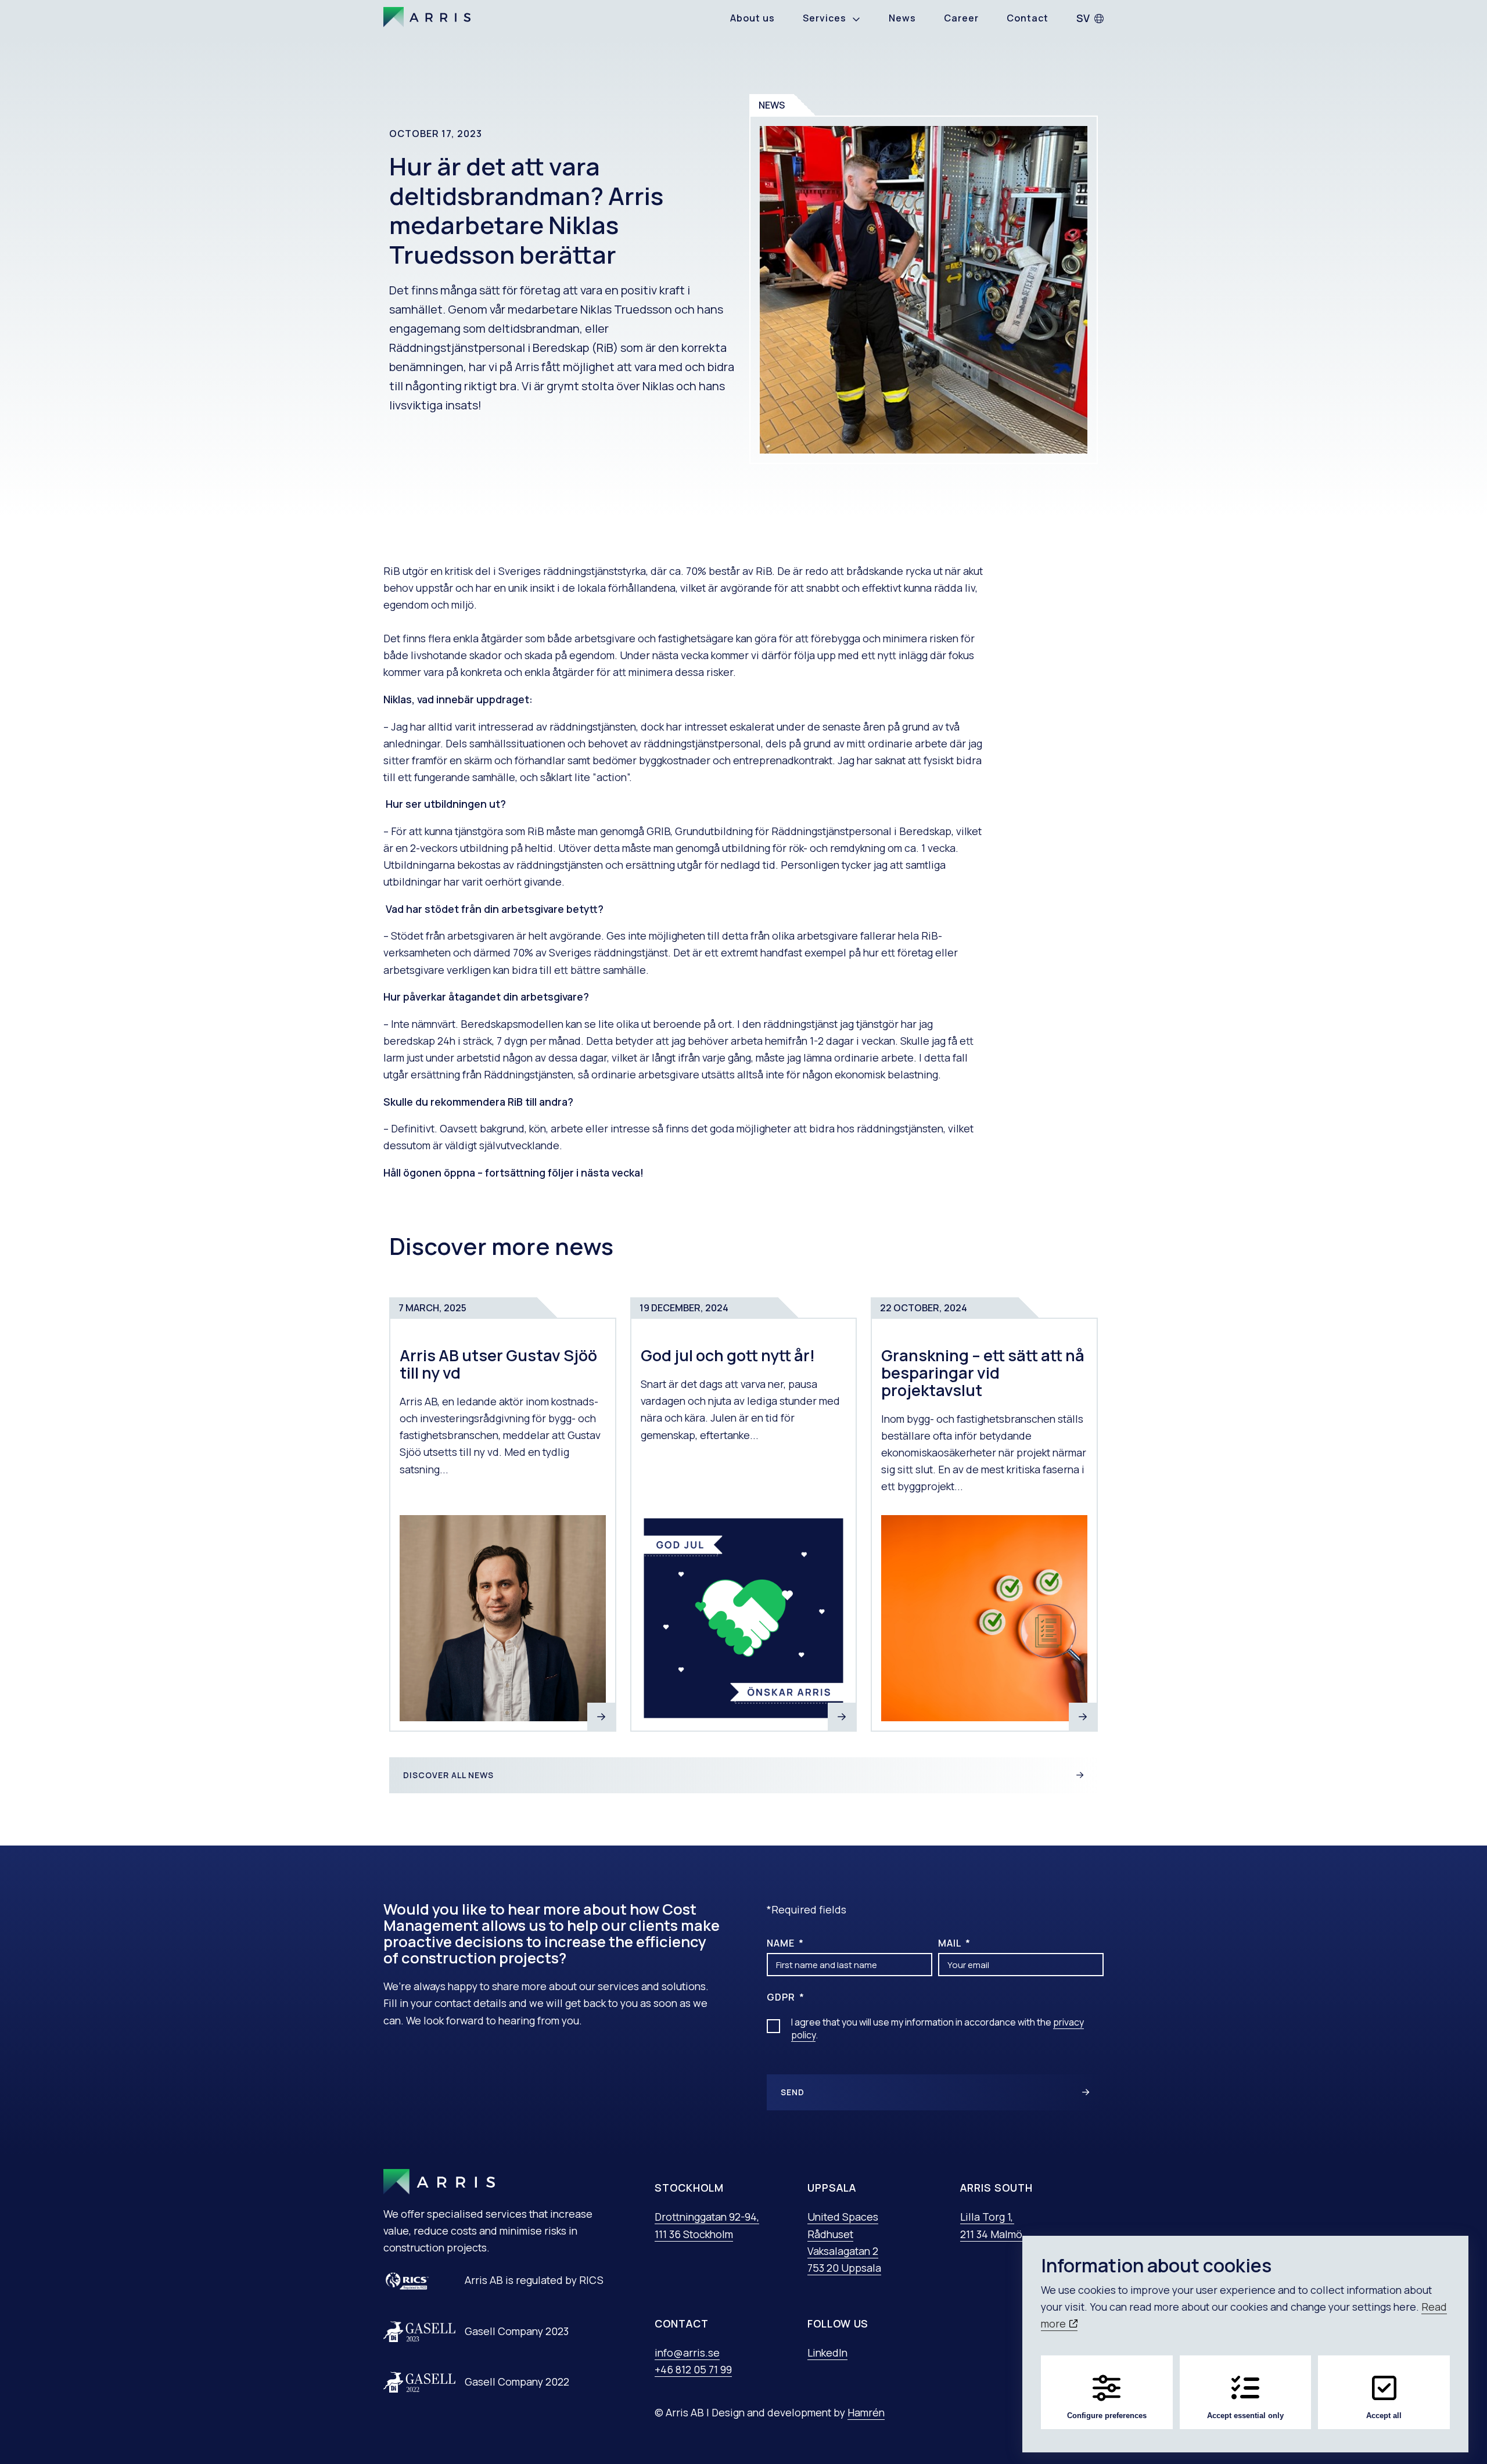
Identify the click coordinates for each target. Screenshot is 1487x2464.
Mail (951, 1943)
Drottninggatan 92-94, (707, 2217)
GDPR (782, 1997)
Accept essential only (1245, 2416)
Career (961, 18)
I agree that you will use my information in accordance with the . (938, 2028)
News (902, 18)
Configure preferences (1107, 2416)
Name (782, 1943)
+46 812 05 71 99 (693, 2369)
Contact (1028, 18)
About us (753, 18)
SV (1083, 18)
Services (825, 18)
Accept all (1384, 2416)
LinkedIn (827, 2353)
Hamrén (866, 2412)
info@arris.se (687, 2353)
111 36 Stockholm (694, 2234)
